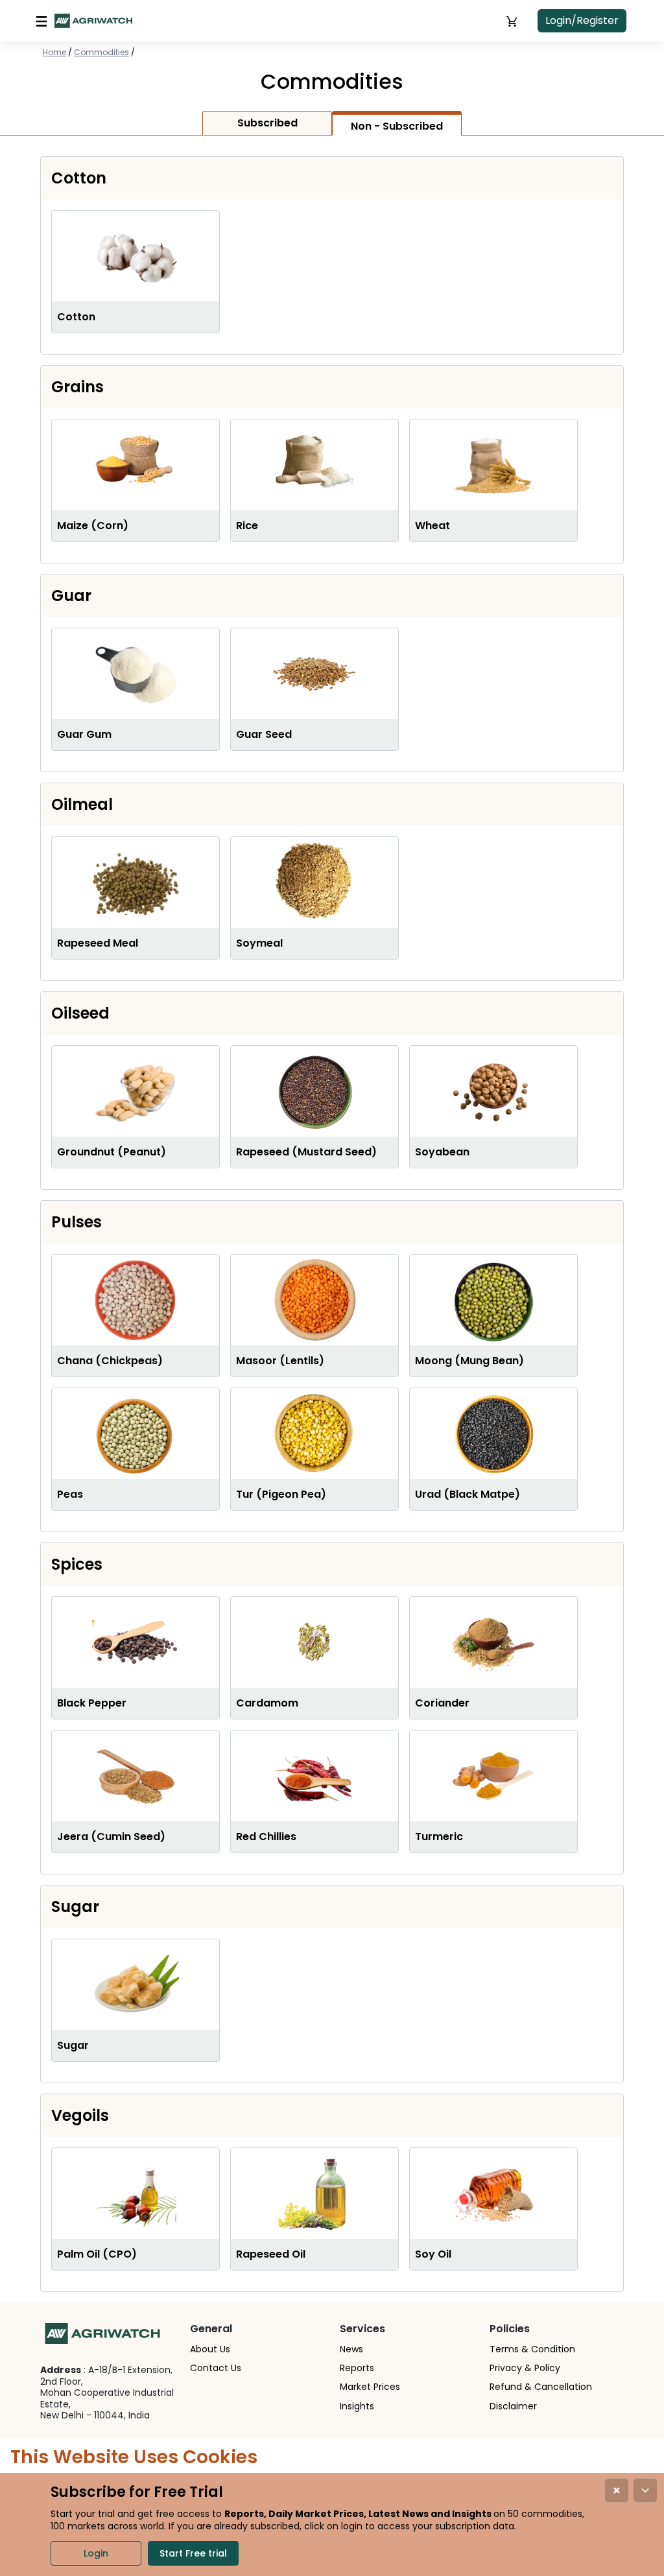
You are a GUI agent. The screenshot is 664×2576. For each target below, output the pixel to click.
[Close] (617, 2490)
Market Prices (370, 2387)
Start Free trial (193, 2553)
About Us (210, 2349)
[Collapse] (645, 2490)
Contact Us (216, 2368)
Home (54, 52)
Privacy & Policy (525, 2368)
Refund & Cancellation (541, 2387)
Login (96, 2553)
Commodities (101, 52)
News (351, 2349)
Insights (357, 2406)
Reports (357, 2368)
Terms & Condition (532, 2349)
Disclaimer (513, 2406)
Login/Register (582, 20)
